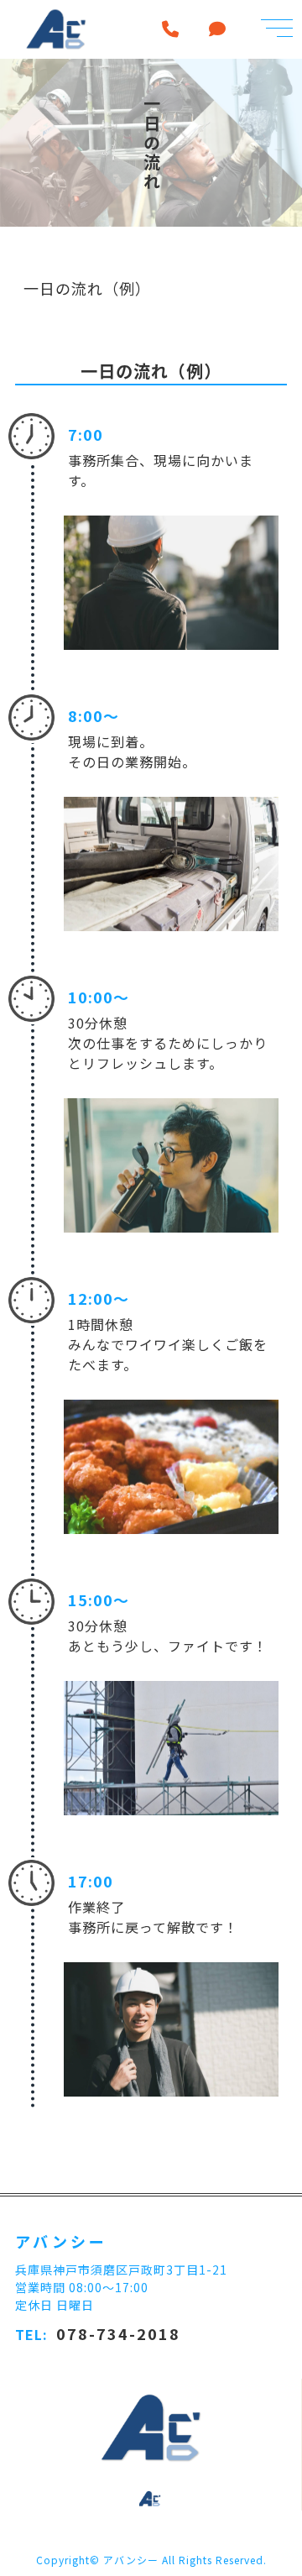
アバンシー (131, 2560)
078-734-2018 (118, 2333)
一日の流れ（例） (87, 288)
